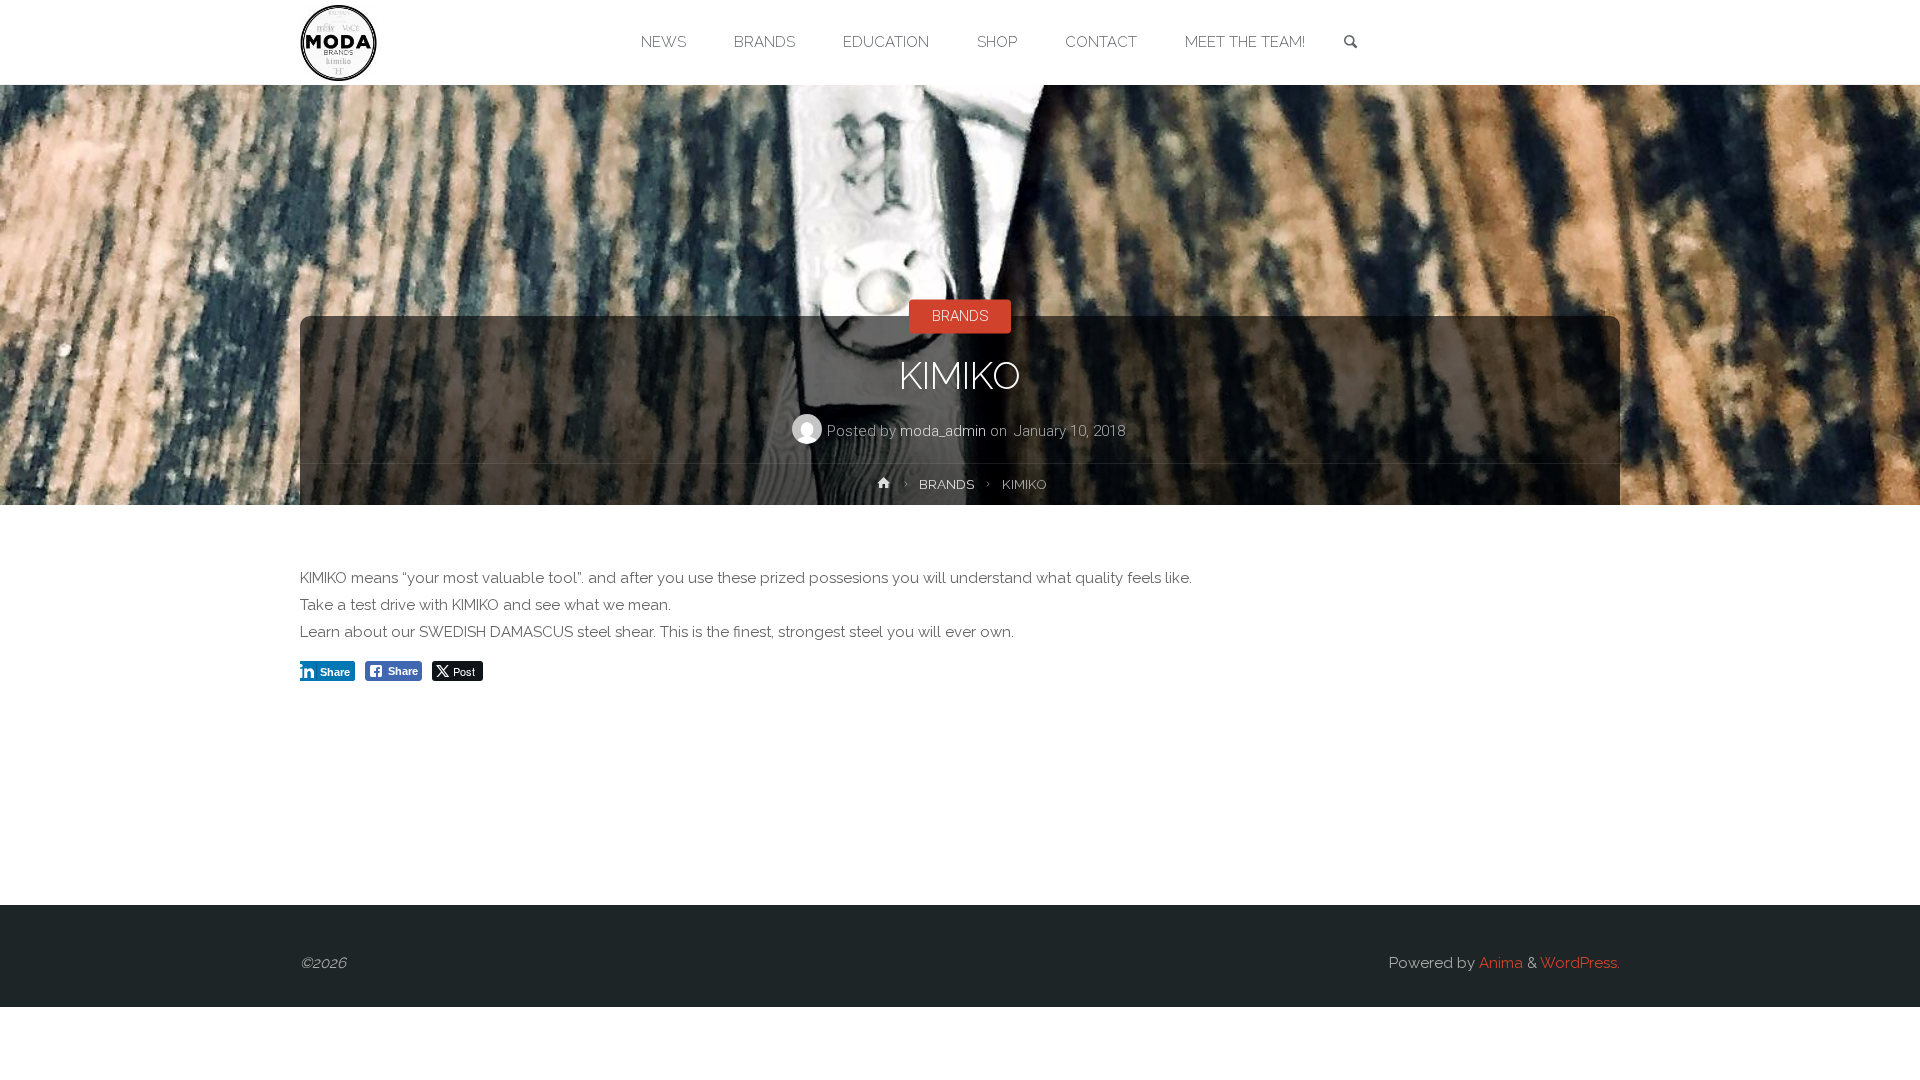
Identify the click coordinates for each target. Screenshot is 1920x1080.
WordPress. (1580, 963)
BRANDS (960, 316)
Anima (1499, 963)
